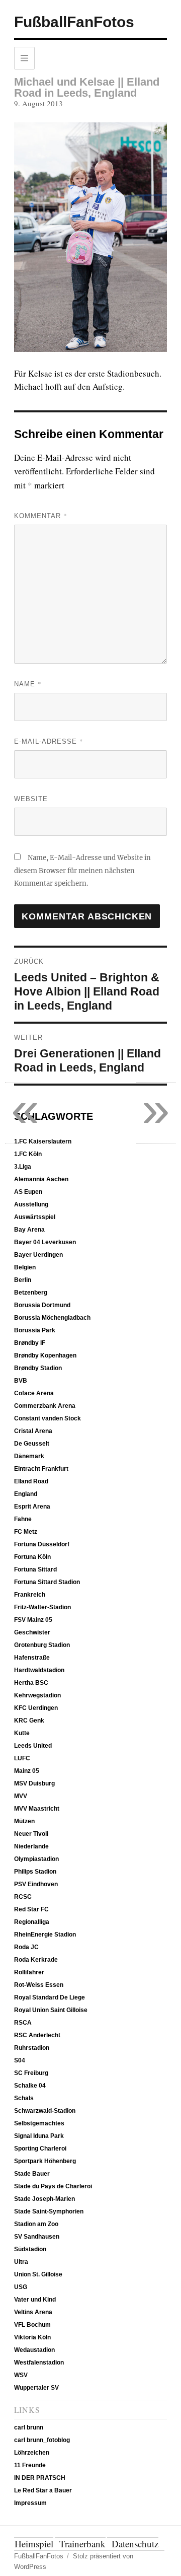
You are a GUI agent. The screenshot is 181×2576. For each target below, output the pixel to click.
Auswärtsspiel (35, 1217)
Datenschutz (135, 2544)
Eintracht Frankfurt (41, 1469)
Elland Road (31, 1481)
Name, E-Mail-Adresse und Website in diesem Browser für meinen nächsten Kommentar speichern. (82, 871)
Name (28, 684)
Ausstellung (31, 1204)
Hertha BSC (31, 1683)
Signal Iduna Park (39, 2136)
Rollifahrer (29, 1972)
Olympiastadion (36, 1859)
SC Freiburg (31, 2073)
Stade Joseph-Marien (44, 2199)
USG (21, 2287)
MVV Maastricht (37, 1809)
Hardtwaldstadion (39, 1670)
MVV (21, 1796)
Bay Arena (29, 1230)
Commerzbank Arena (45, 1406)
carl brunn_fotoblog (42, 2440)
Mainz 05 (27, 1771)
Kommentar (41, 516)
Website (31, 799)
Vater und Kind (35, 2300)
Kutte (22, 1733)
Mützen (24, 1821)
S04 (20, 2060)
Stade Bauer (32, 2174)
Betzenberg (31, 1293)
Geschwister (32, 1632)
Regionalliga (32, 1922)
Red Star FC (31, 1909)
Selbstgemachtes (39, 2123)
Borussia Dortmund (42, 1305)
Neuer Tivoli (31, 1834)
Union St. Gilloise (38, 2274)
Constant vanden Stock (48, 1418)
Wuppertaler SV (36, 2388)
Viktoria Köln (32, 2337)
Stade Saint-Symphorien (49, 2211)
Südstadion (30, 2249)
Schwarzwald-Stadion (45, 2111)
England (26, 1494)
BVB (21, 1381)
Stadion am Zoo (36, 2224)
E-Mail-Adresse (49, 741)
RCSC (23, 1897)
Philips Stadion (35, 1872)
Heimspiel (34, 2544)
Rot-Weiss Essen (39, 1985)
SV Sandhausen (37, 2237)
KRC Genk (29, 1721)
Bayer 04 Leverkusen (45, 1242)
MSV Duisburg (34, 1783)
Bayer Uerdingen (38, 1255)
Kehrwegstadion (37, 1695)
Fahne (23, 1519)
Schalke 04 (30, 2086)
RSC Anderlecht (37, 2035)
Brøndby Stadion (38, 1368)
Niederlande (31, 1846)
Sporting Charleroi (40, 2149)
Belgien (25, 1267)
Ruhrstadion (32, 2048)
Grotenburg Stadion (42, 1645)
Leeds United (33, 1746)
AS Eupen (28, 1192)
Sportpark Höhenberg (45, 2161)
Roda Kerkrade (36, 1960)
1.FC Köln (28, 1154)
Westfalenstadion (39, 2363)
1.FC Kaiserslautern (43, 1141)
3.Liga (23, 1167)
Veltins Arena (33, 2312)
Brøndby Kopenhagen (45, 1355)
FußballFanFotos (74, 22)
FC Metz (26, 1532)
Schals (24, 2098)
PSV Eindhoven (36, 1884)
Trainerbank (82, 2544)
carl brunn (29, 2427)
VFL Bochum (32, 2325)
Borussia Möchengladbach (52, 1318)
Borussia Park (35, 1330)
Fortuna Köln (32, 1557)
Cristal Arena (33, 1431)
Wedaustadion (34, 2350)
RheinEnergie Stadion (45, 1935)
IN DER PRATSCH (40, 2478)
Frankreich (30, 1595)
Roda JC (26, 1947)
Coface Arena (34, 1393)
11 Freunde (30, 2465)
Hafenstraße (32, 1658)
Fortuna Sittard (35, 1569)
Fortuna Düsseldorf (42, 1544)
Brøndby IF (30, 1343)
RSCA (23, 2023)
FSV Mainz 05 (33, 1620)
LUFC (22, 1758)
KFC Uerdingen (36, 1708)
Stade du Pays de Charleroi (53, 2186)
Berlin (23, 1280)
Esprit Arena (32, 1507)
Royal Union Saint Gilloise (51, 2010)
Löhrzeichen (32, 2453)
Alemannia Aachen (41, 1179)
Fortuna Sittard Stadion (47, 1582)
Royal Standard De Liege (50, 1997)
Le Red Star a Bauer (43, 2490)
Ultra (21, 2262)
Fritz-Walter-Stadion (42, 1607)
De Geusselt (32, 1444)
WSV (21, 2375)
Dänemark (29, 1456)
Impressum (30, 2503)
